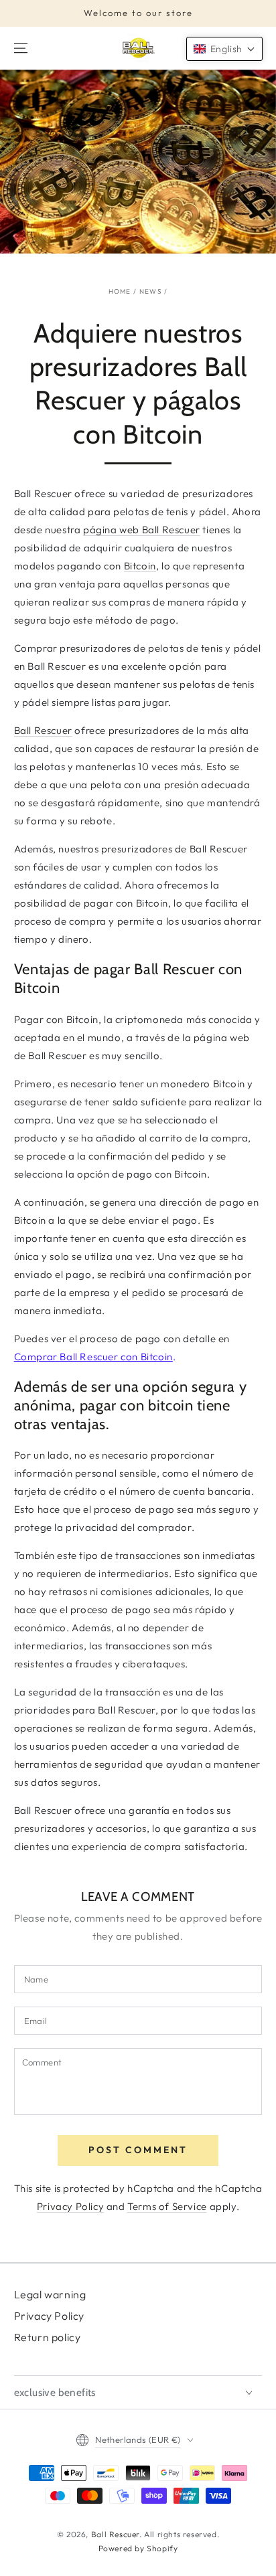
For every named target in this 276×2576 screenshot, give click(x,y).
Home (120, 291)
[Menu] (21, 48)
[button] (224, 49)
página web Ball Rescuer (142, 530)
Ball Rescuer (43, 730)
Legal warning (50, 2294)
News (151, 291)
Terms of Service (167, 2206)
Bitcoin (140, 566)
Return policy (48, 2337)
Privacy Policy (70, 2206)
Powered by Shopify (138, 2548)
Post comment (138, 2150)
